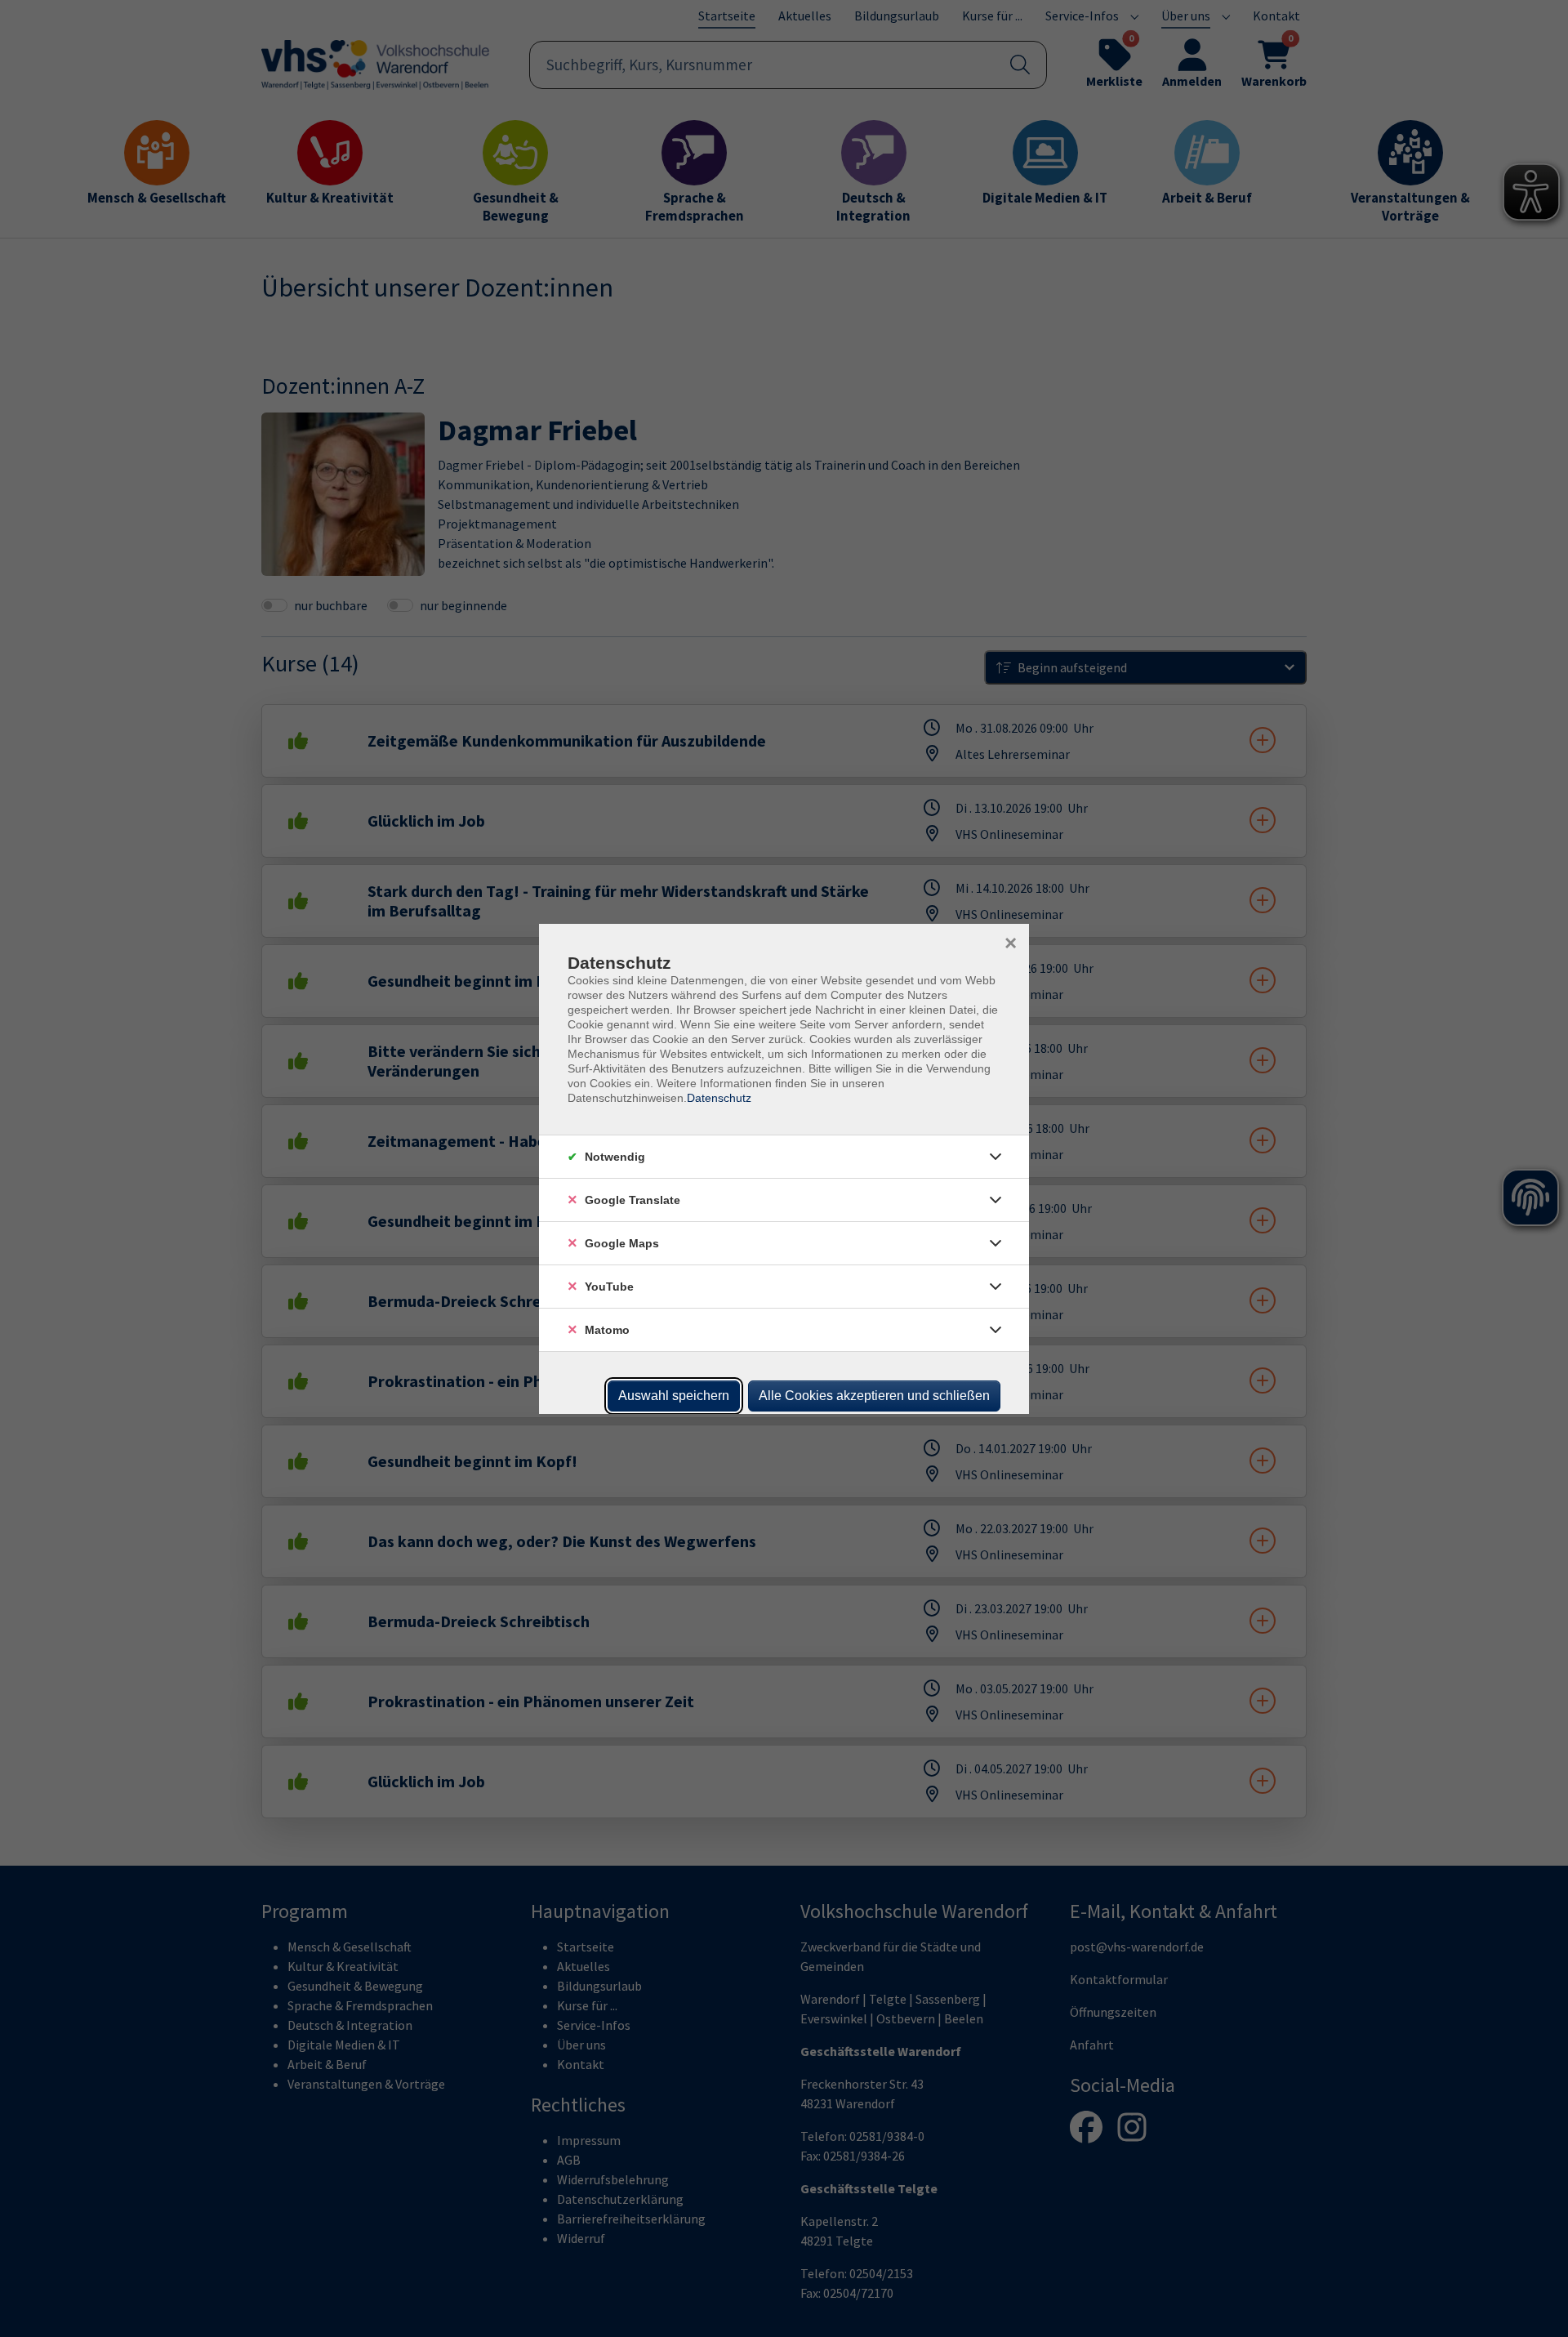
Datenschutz (719, 1098)
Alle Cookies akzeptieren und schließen (874, 1396)
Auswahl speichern (674, 1396)
